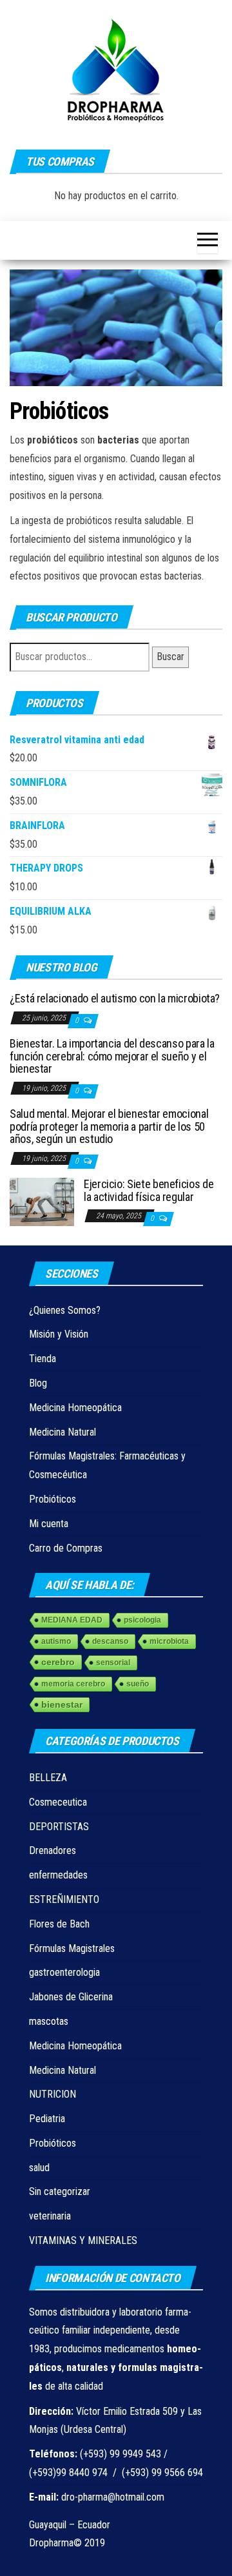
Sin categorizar (60, 2191)
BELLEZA (48, 1778)
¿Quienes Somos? (65, 1310)
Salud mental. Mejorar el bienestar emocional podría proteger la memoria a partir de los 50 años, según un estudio (109, 1127)
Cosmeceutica (58, 1802)
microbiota (169, 1641)
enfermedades (58, 1875)
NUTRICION (53, 2094)
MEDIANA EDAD (72, 1620)
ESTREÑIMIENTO (64, 1899)
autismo (56, 1641)
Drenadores (53, 1850)
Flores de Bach (59, 1924)
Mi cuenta (49, 1524)
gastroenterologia (64, 1972)
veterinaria (50, 2216)
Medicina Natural (63, 1432)
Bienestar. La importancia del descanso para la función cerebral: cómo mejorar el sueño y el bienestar (112, 1056)
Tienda (43, 1359)
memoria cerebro (73, 1684)
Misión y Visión (59, 1334)
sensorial (113, 1663)
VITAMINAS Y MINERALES (83, 2240)
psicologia (142, 1620)
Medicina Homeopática (75, 1408)
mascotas (49, 2021)
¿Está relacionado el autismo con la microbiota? (115, 998)
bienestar (62, 1704)
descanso (110, 1641)
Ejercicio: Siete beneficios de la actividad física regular (149, 1190)
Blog (38, 1383)
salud (39, 2168)
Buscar (170, 657)
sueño (138, 1684)
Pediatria (47, 2119)
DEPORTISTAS (59, 1827)
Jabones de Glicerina (71, 1997)
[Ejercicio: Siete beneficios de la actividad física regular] (42, 1201)
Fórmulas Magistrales (72, 1948)
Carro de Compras (66, 1548)
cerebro (58, 1662)
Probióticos (53, 1499)
